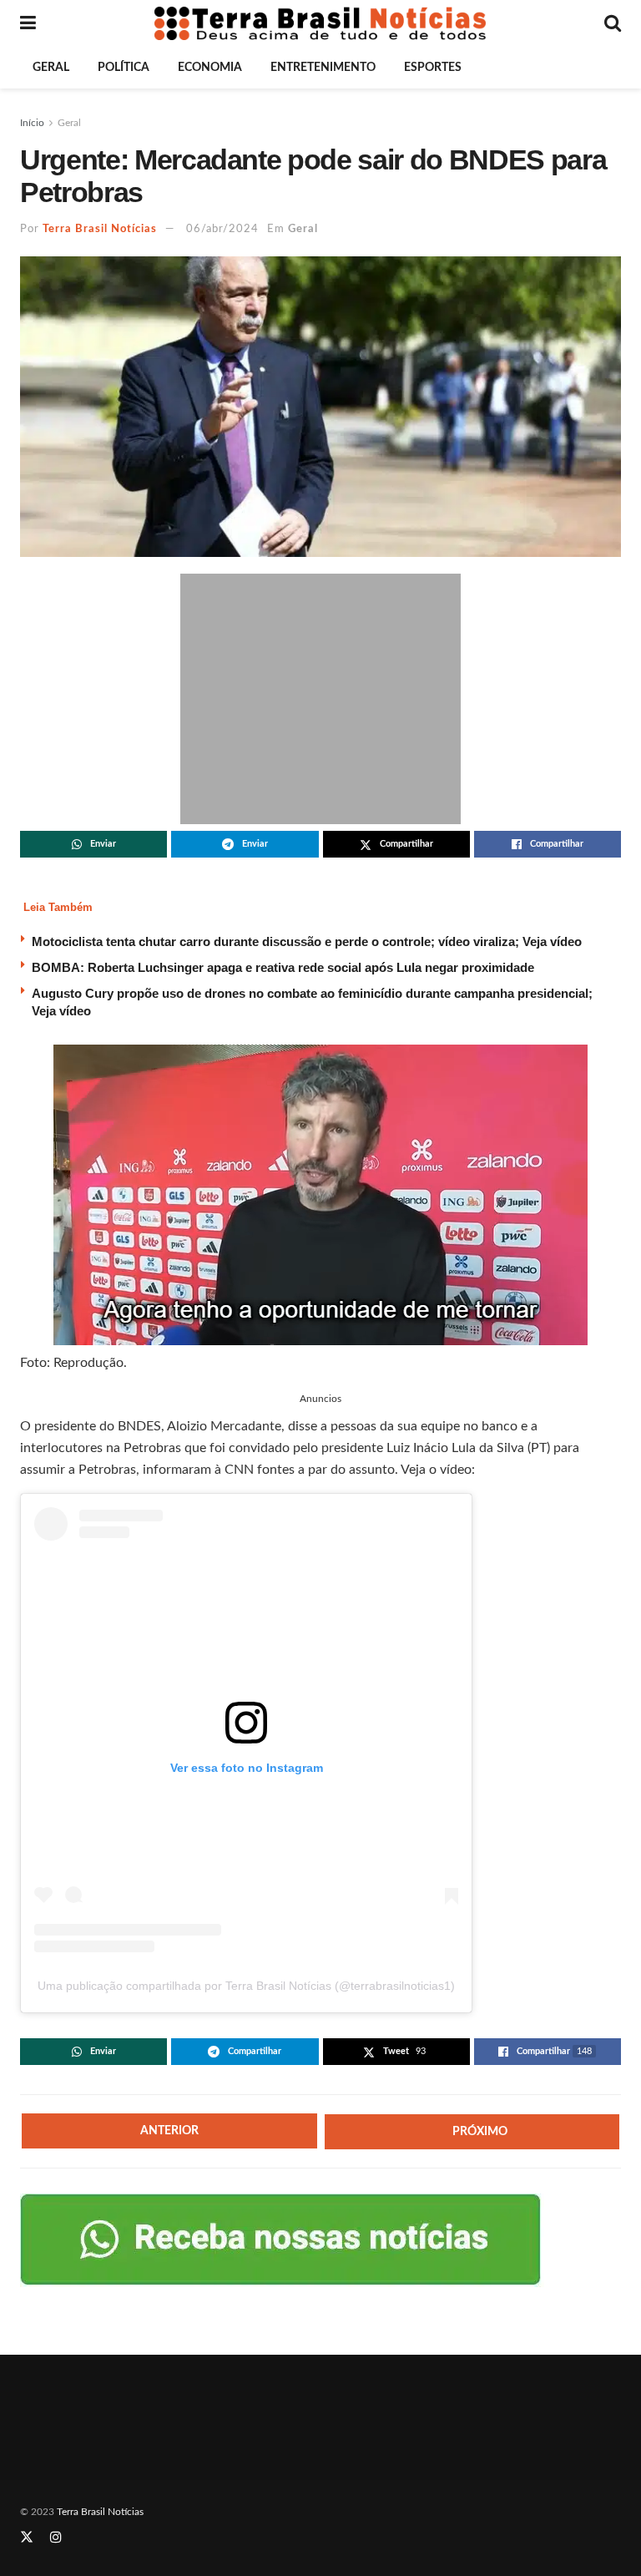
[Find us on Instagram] (56, 2538)
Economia (210, 68)
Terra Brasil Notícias (100, 229)
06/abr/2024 (222, 229)
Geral (51, 68)
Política (124, 68)
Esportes (433, 68)
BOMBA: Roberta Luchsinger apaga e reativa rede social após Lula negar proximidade (283, 967)
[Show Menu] (28, 23)
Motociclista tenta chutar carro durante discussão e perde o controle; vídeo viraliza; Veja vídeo (307, 941)
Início (32, 123)
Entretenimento (323, 68)
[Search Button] (613, 23)
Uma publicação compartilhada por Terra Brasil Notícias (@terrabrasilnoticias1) (246, 1986)
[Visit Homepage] (320, 23)
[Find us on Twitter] (27, 2538)
